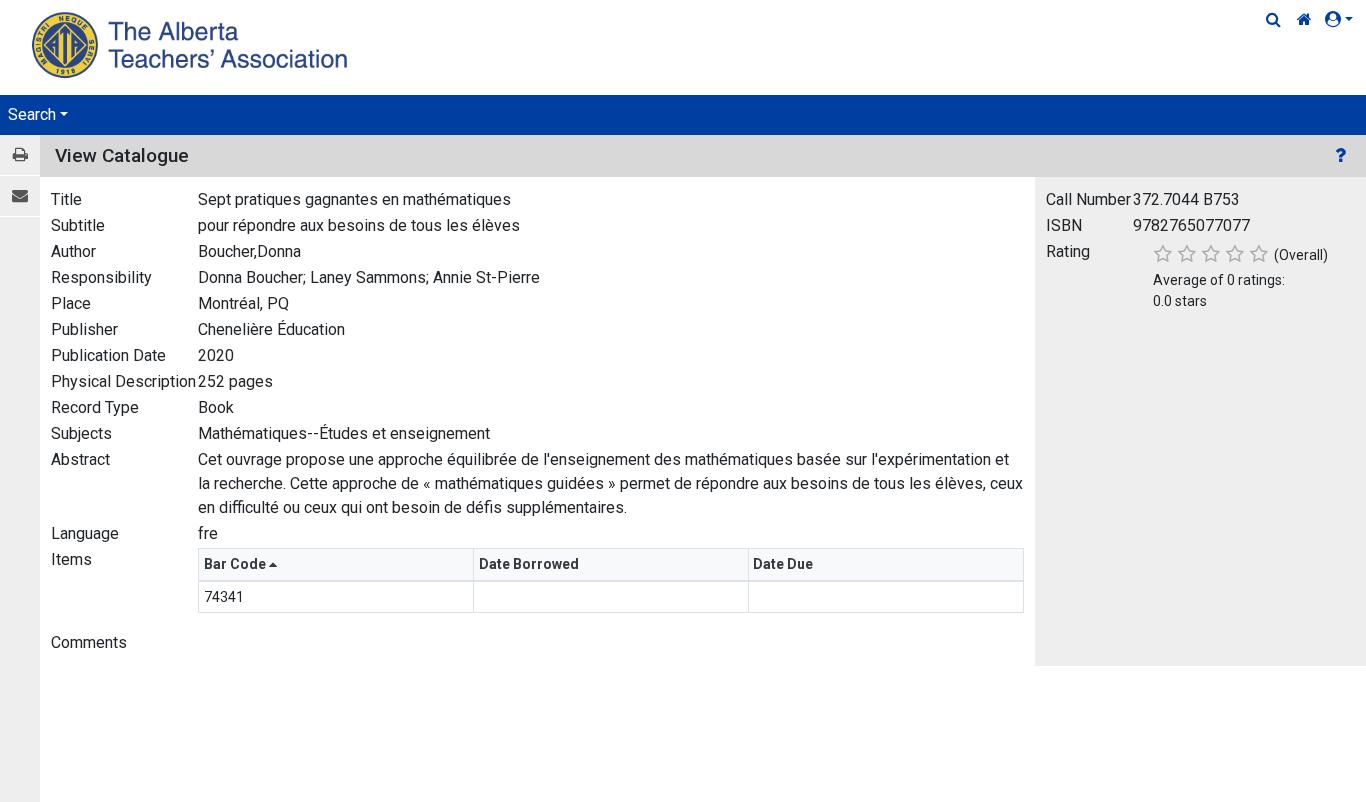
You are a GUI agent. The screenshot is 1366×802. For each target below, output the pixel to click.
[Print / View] (20, 155)
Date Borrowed (530, 564)
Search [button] (32, 114)
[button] (1343, 20)
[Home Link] (1304, 20)
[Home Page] (192, 44)
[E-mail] (20, 196)
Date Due (784, 564)
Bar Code (236, 564)
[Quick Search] (1273, 20)
